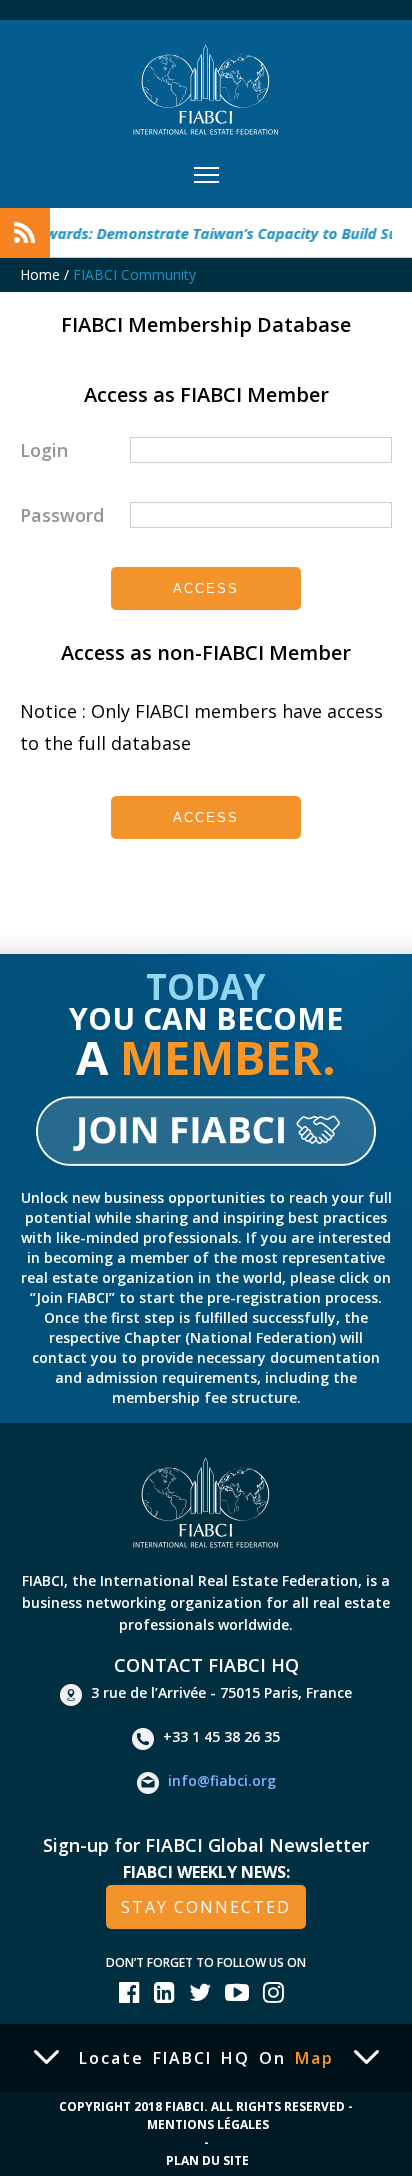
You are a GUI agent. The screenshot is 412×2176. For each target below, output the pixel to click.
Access (206, 588)
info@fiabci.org (222, 1781)
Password (62, 515)
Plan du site (207, 2160)
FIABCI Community (134, 274)
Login (44, 450)
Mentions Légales (208, 2124)
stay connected (206, 1907)
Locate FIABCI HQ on (206, 2058)
